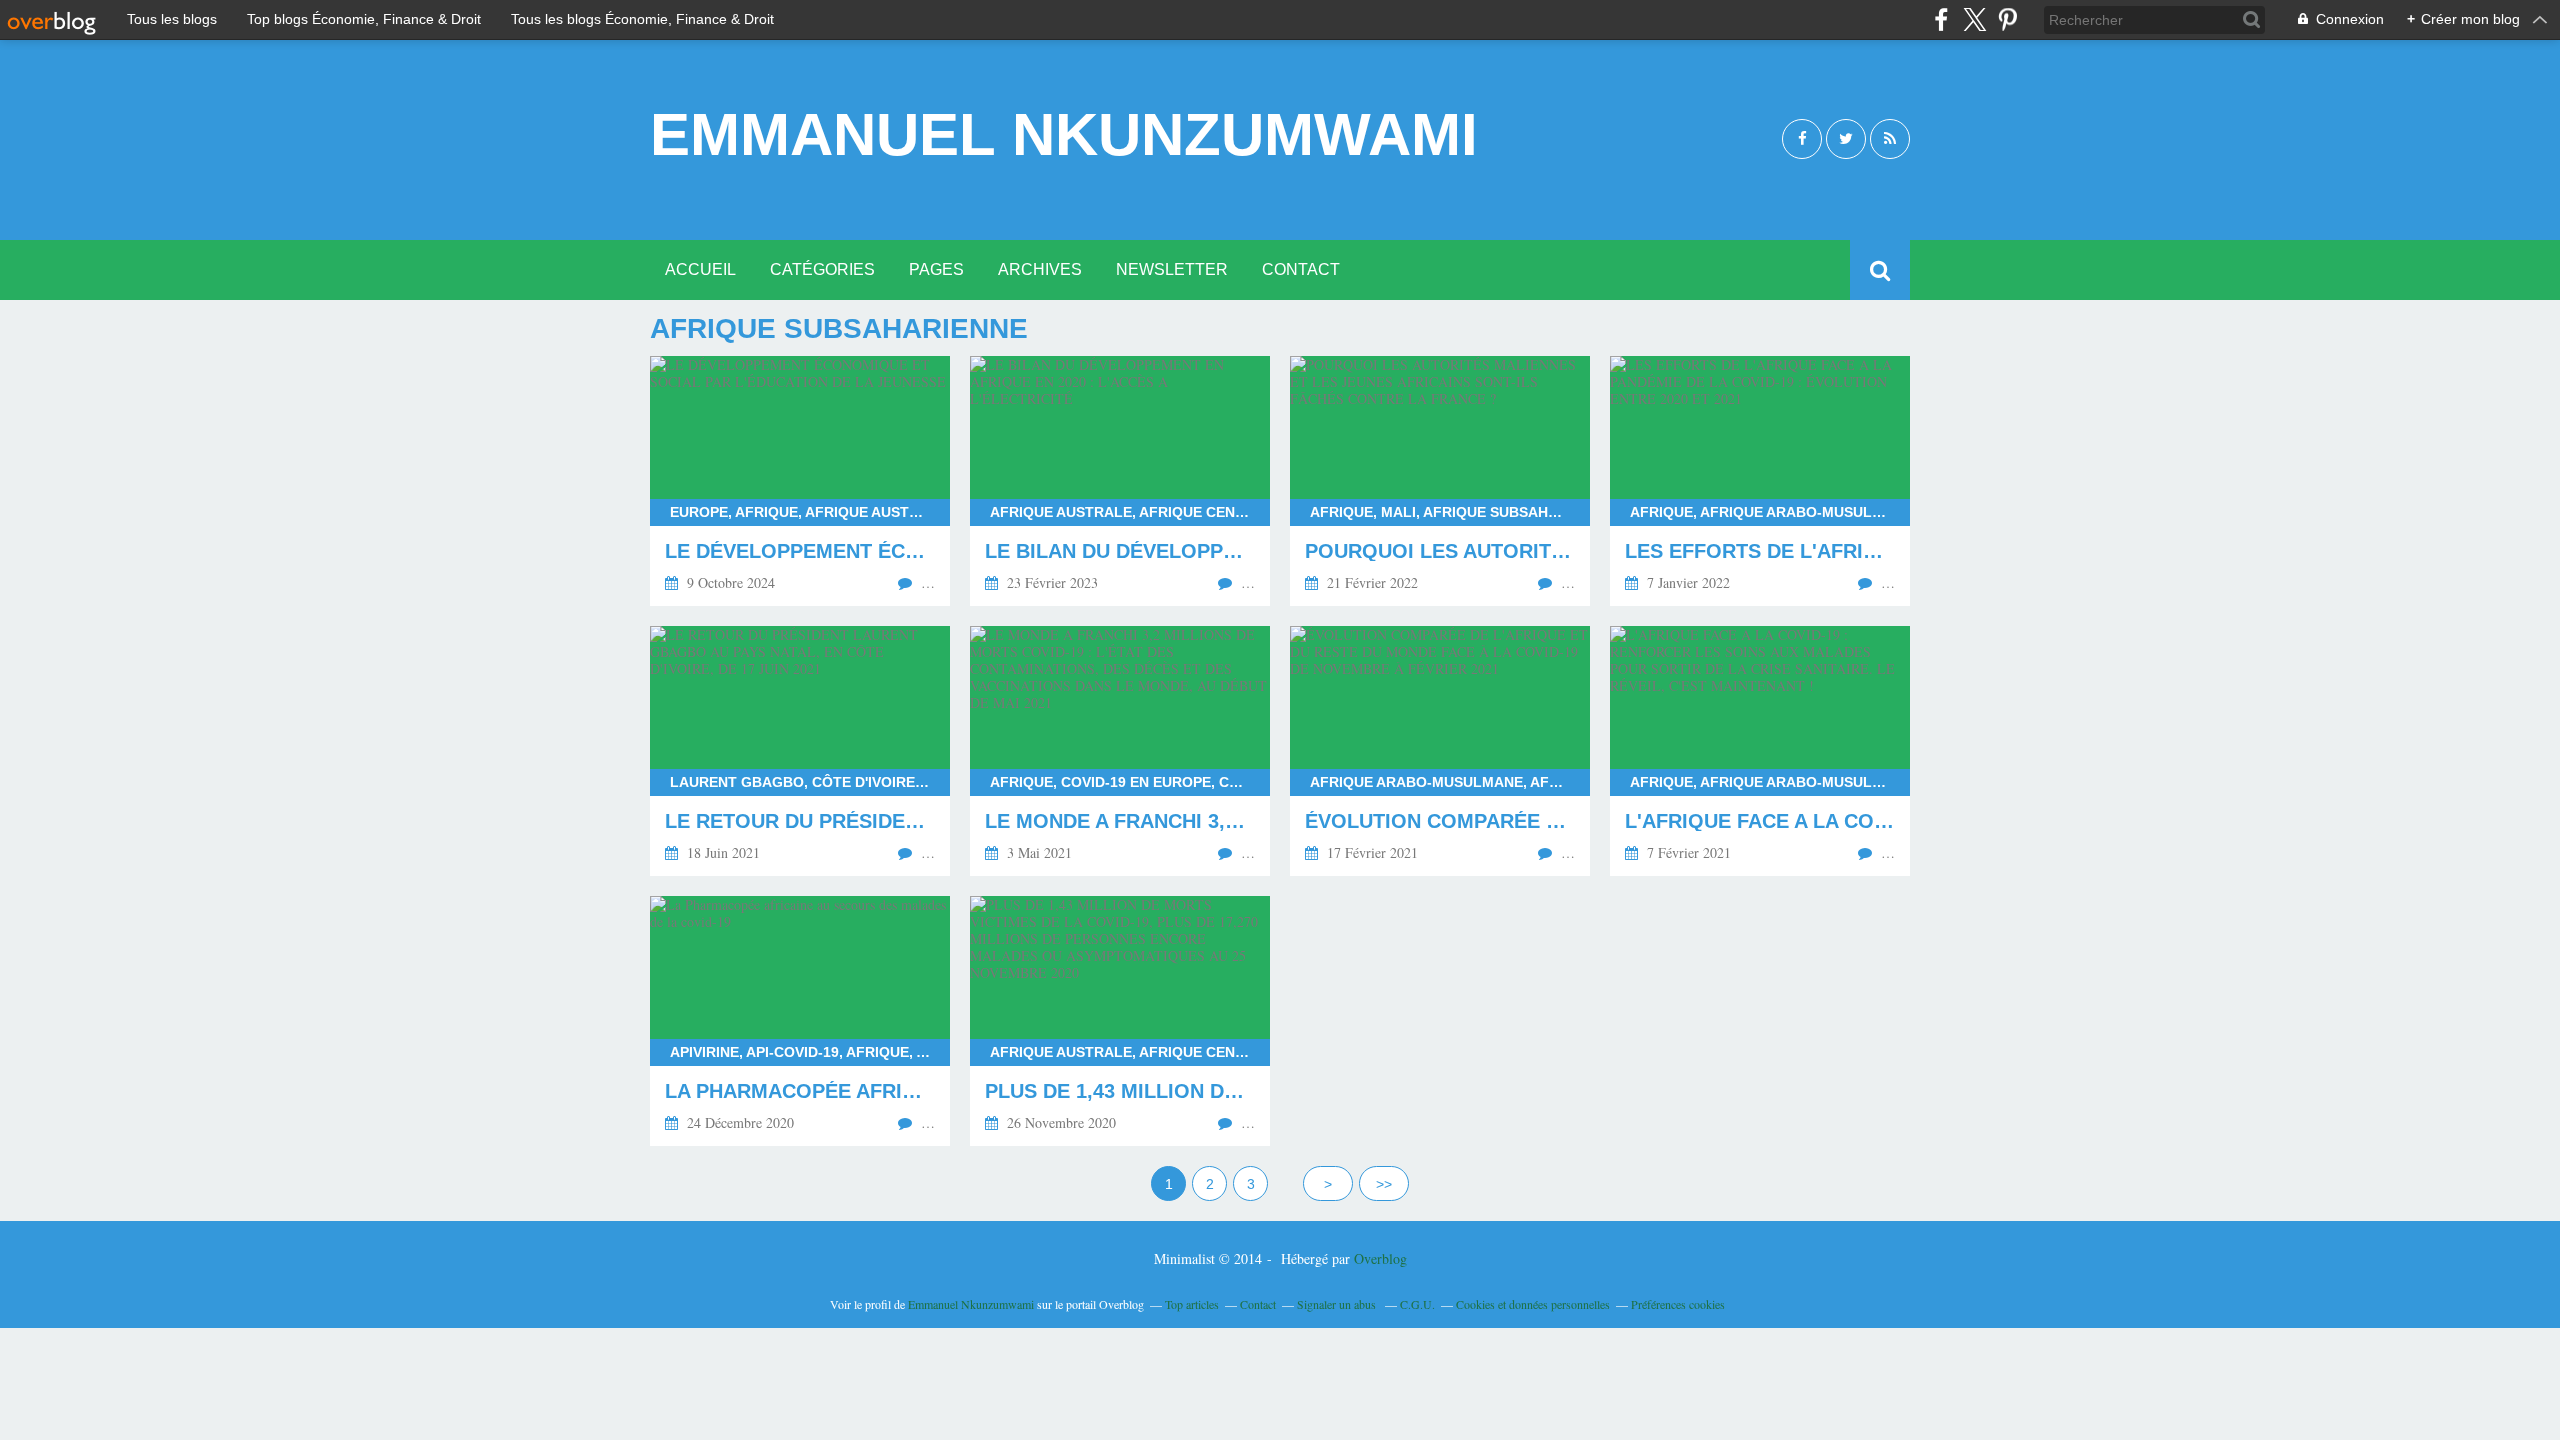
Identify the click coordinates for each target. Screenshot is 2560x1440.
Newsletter (1172, 269)
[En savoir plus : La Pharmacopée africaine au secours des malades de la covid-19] (800, 1021)
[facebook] (1941, 19)
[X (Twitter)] (1974, 19)
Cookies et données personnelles (1533, 1304)
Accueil (700, 269)
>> (1384, 1184)
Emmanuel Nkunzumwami (1064, 135)
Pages (936, 269)
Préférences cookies (1678, 1304)
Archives (1040, 269)
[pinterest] (2007, 19)
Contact (1301, 269)
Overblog (1380, 1258)
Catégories (822, 269)
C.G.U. (1417, 1304)
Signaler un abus (1338, 1304)
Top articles (1192, 1304)
